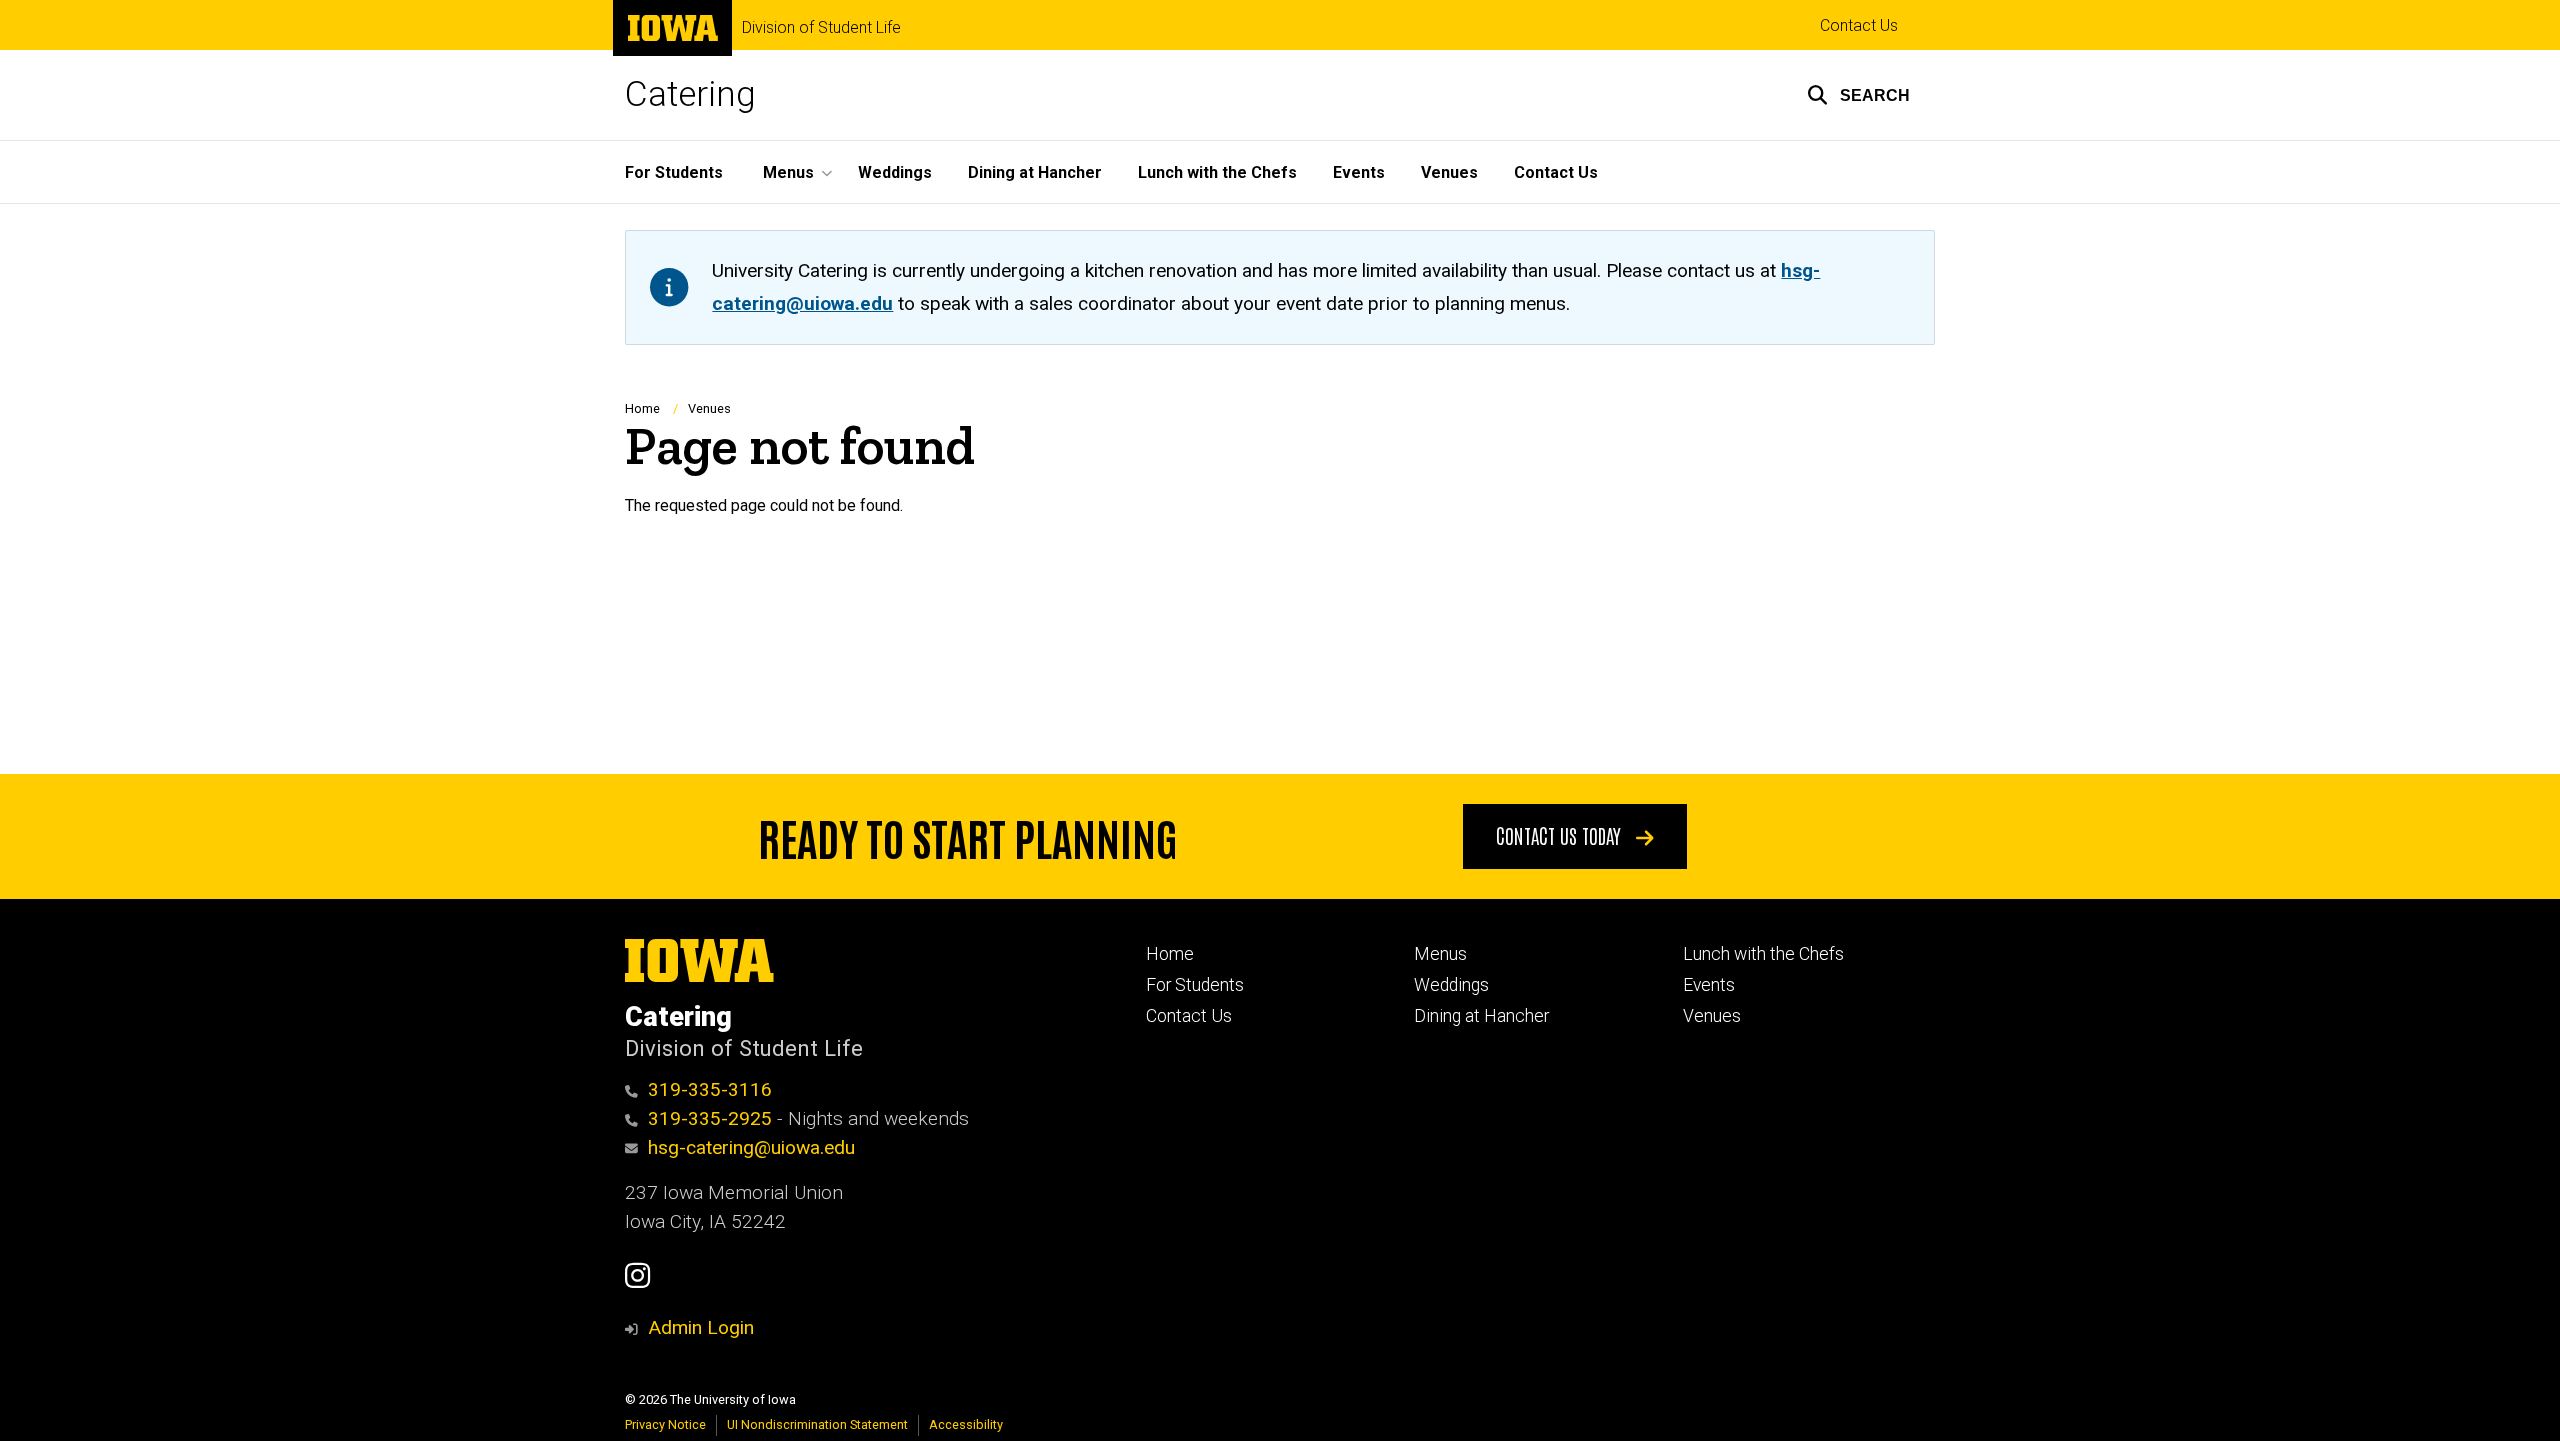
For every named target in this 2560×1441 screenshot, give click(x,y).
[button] (1858, 95)
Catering (690, 94)
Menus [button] (788, 172)
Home (642, 408)
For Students (674, 172)
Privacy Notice (665, 1424)
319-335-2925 (710, 1118)
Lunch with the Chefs (1217, 172)
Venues (1449, 172)
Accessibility (966, 1424)
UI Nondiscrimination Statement (817, 1424)
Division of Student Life (821, 28)
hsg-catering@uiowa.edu (751, 1147)
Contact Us (1859, 25)
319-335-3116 (710, 1089)
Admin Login (701, 1327)
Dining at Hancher (1035, 172)
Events (1359, 172)
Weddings (895, 172)
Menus (1440, 954)
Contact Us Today (1561, 835)
